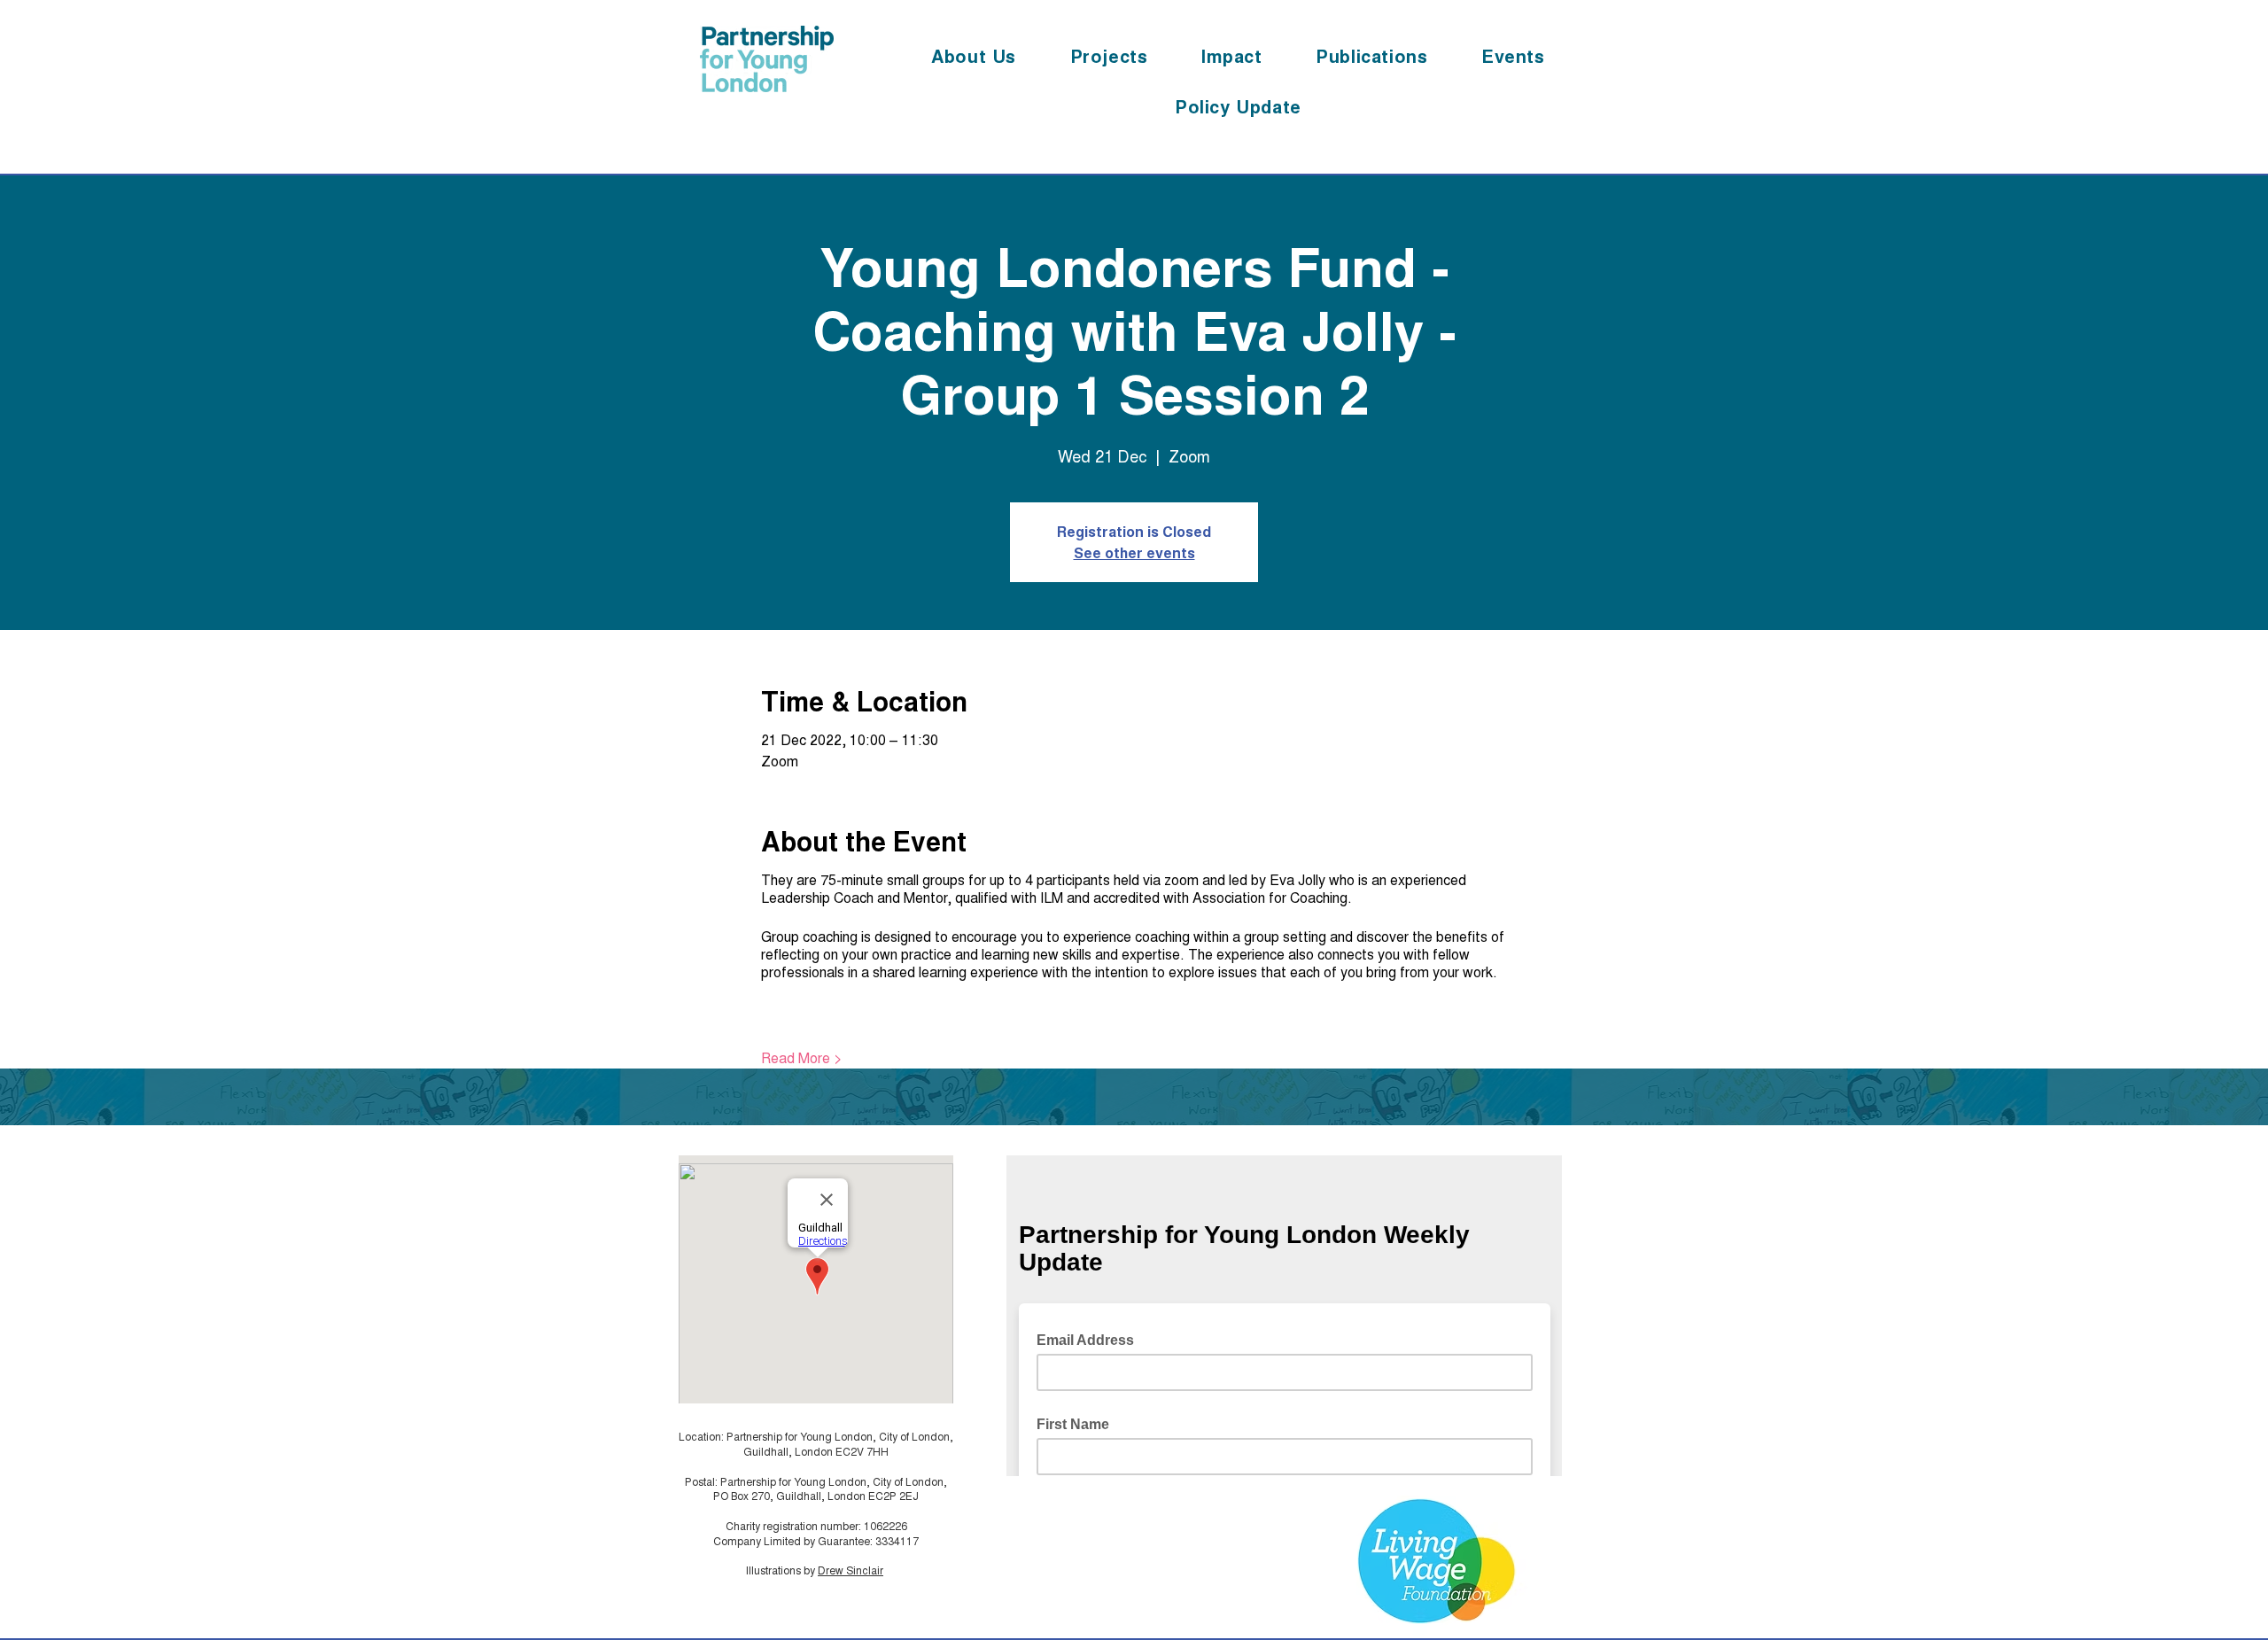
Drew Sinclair (850, 1570)
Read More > (802, 1058)
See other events (1134, 552)
